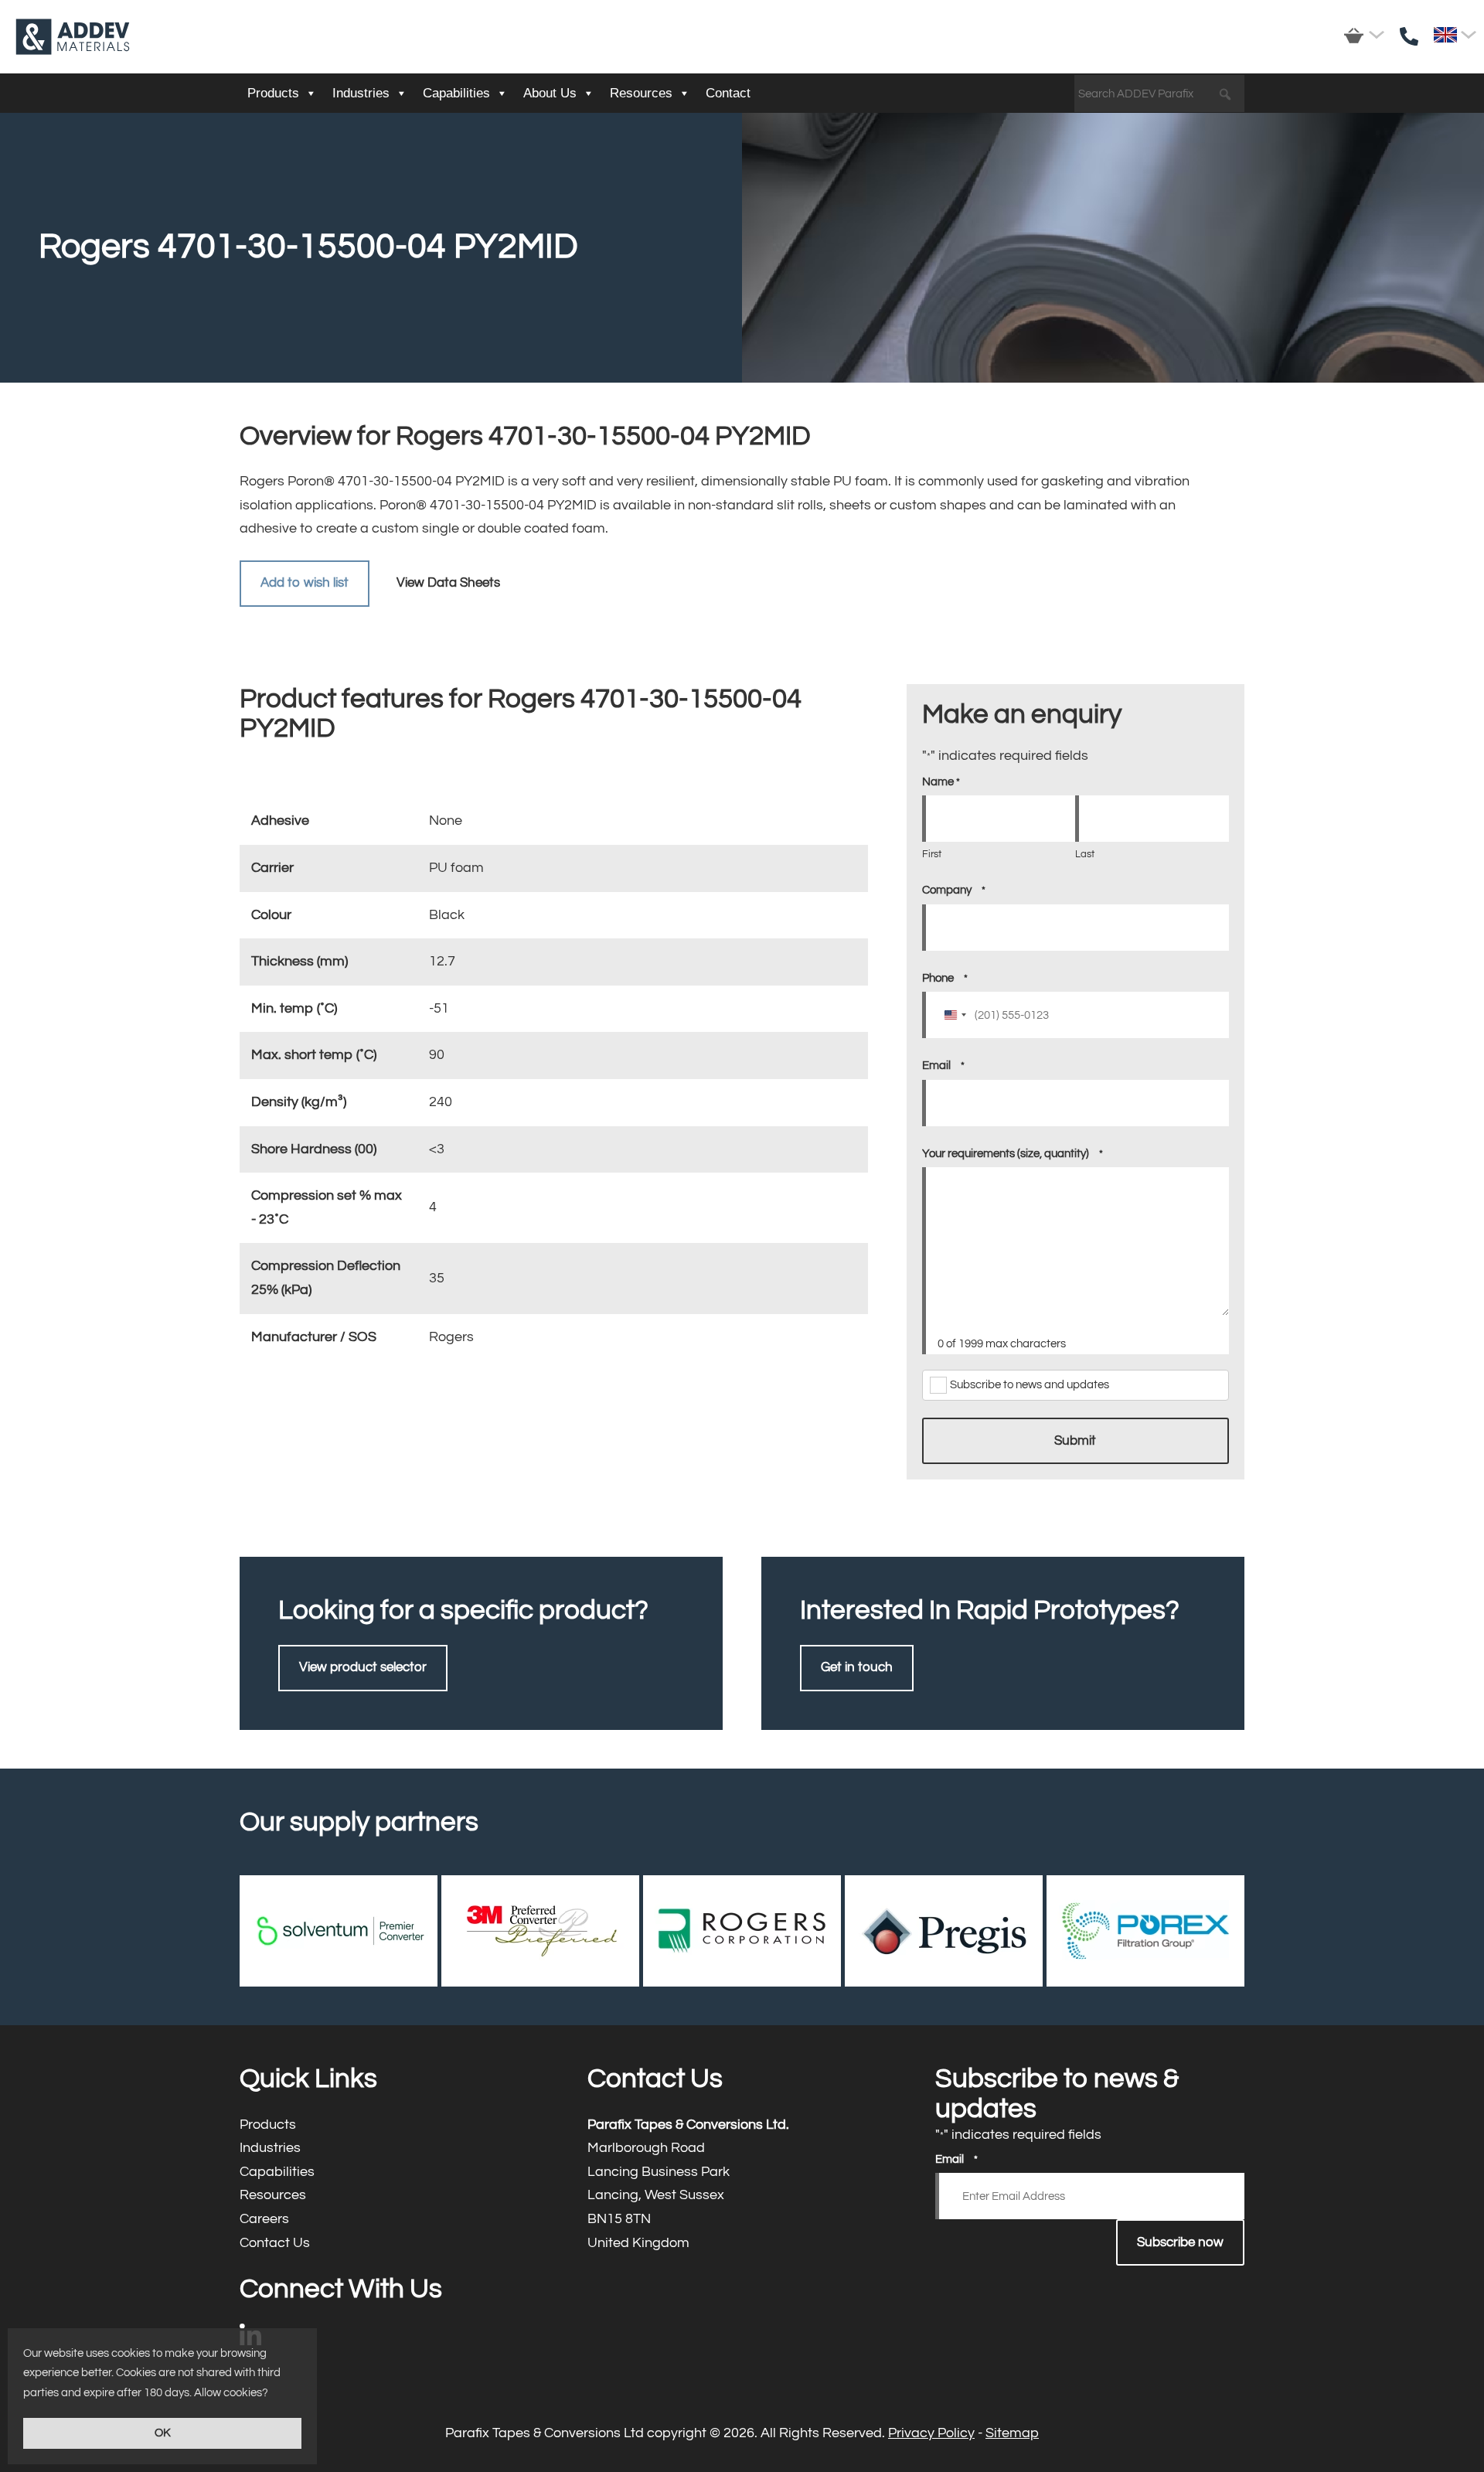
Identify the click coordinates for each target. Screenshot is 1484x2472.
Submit (1075, 1441)
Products (273, 93)
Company (954, 890)
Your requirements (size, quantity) (1013, 1154)
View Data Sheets (448, 583)
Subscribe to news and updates (1030, 1385)
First (932, 854)
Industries (361, 93)
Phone (945, 978)
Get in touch (857, 1667)
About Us (550, 93)
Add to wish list (305, 583)
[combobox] (955, 1015)
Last (1085, 854)
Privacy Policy (931, 2433)
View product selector (363, 1667)
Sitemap (1012, 2433)
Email (943, 1066)
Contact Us (394, 2244)
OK (163, 2433)
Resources (641, 93)
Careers (394, 2220)
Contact (728, 93)
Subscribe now (1180, 2242)
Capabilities (456, 93)
